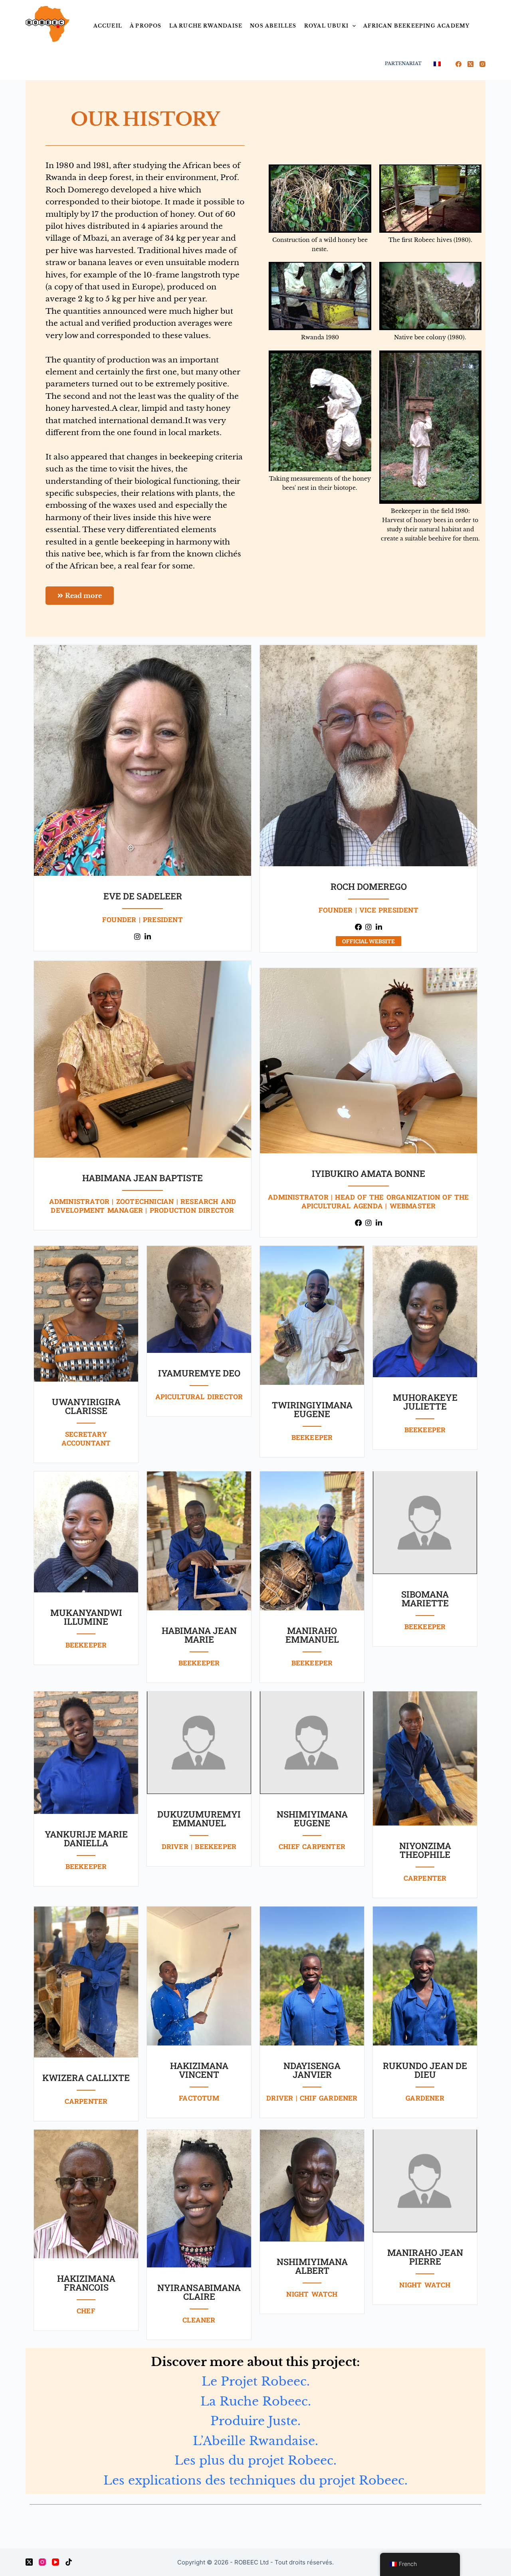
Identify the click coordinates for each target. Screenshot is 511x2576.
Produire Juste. (255, 2421)
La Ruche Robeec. (256, 2401)
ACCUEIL (108, 26)
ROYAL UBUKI (326, 26)
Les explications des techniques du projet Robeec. (255, 2480)
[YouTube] (55, 2562)
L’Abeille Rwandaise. (255, 2441)
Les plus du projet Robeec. (255, 2460)
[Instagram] (482, 64)
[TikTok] (69, 2562)
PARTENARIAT (403, 63)
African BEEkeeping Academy (416, 26)
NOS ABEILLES (273, 26)
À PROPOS (146, 26)
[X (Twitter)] (470, 64)
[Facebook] (459, 64)
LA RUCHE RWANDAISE (206, 26)
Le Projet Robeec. (256, 2381)
